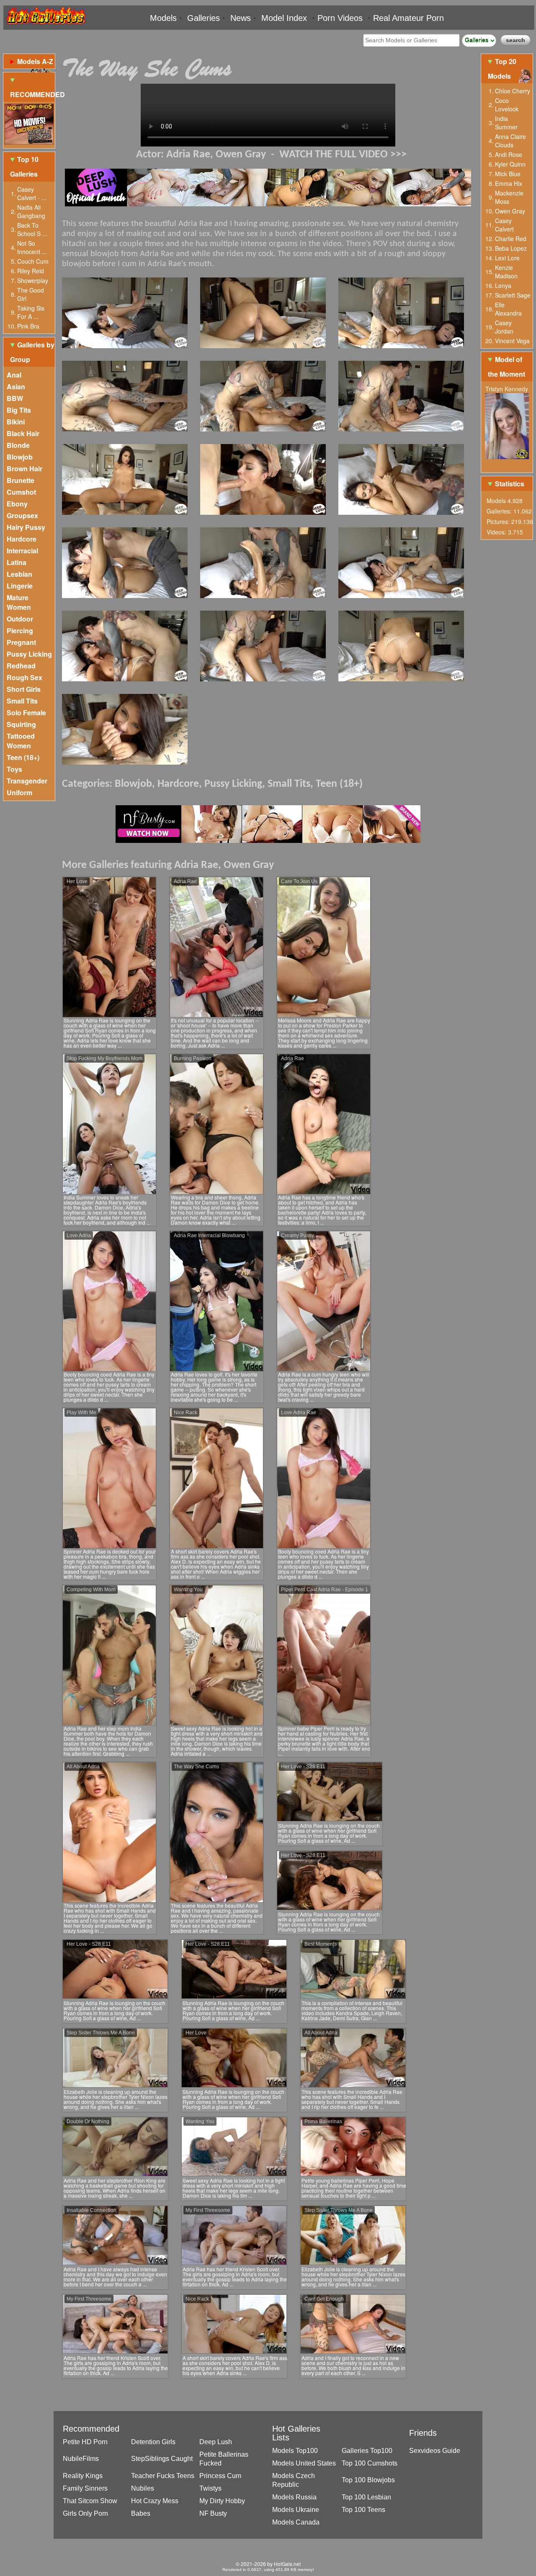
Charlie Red (511, 239)
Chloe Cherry (513, 91)
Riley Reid (31, 271)
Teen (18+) (23, 757)
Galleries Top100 (367, 2451)
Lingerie (20, 586)
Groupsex (22, 515)
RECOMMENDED (32, 94)
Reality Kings (83, 2476)
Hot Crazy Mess (155, 2501)
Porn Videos (340, 18)
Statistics (510, 484)
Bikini (16, 422)
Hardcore (22, 539)
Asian (16, 387)
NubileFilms (81, 2459)
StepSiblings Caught (162, 2459)
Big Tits (19, 410)
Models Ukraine (296, 2510)
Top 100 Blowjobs (368, 2480)
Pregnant (21, 642)
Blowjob (20, 457)
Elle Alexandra (508, 309)
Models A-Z (35, 61)
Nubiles (143, 2488)
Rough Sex (24, 677)
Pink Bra (28, 326)
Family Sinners (85, 2488)
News (241, 18)
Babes (141, 2513)
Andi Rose (509, 154)
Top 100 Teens (363, 2510)
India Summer (506, 123)
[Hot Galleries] (45, 26)
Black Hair (23, 433)
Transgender (27, 781)
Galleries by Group (32, 352)
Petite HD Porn (85, 2442)
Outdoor (20, 619)
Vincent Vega (512, 341)
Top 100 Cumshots (370, 2463)
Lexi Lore (507, 258)
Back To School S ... (32, 229)
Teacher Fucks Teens (163, 2476)
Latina (17, 562)
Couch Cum (33, 261)
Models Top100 (295, 2451)
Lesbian (19, 574)
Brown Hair (24, 469)
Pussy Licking (29, 654)
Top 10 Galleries (24, 167)
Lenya (503, 285)
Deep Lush (216, 2442)
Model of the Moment (506, 367)
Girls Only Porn (85, 2513)
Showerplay (33, 280)
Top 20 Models (502, 69)
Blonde (18, 445)
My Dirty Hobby (222, 2501)
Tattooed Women (21, 741)
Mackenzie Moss (509, 197)
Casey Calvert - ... (32, 193)
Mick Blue (508, 174)
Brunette (21, 480)
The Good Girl (31, 294)
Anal (14, 375)
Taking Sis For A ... (31, 312)
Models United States (304, 2463)
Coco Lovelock (507, 105)
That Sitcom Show (90, 2501)
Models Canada (296, 2522)
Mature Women (19, 602)
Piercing (20, 631)
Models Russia (294, 2497)
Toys (14, 769)
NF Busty (213, 2513)
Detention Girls (153, 2442)
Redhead (21, 666)
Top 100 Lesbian (366, 2497)
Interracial (22, 551)
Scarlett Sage (513, 295)
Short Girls (24, 689)
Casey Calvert (504, 225)
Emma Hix (509, 183)
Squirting (21, 724)
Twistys (210, 2488)
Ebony (17, 504)
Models (163, 18)
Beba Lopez (511, 248)
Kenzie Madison (506, 272)
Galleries (204, 18)
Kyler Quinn (510, 164)
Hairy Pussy (26, 527)
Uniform (19, 792)
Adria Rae (188, 155)
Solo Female (26, 713)
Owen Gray (241, 155)
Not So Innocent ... (32, 247)
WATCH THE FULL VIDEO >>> (343, 155)
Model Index (284, 18)
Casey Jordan (504, 327)
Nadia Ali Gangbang (31, 211)
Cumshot (21, 492)
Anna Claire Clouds (510, 141)
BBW (15, 398)
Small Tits (22, 701)
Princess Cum (220, 2476)
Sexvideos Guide (435, 2451)
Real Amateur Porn (408, 18)
